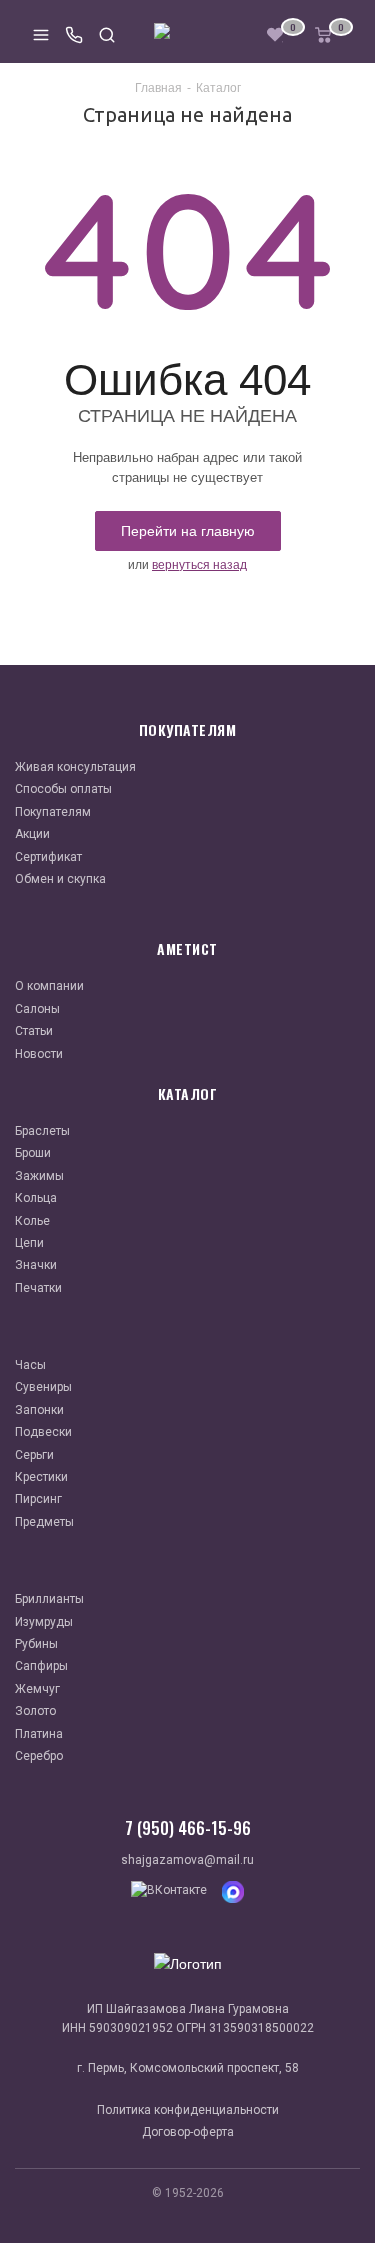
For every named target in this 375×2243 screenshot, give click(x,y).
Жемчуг (37, 1689)
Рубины (36, 1644)
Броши (33, 1153)
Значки (36, 1265)
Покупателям (53, 812)
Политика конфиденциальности (188, 2110)
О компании (49, 986)
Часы (30, 1365)
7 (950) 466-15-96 (188, 1828)
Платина (39, 1734)
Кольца (36, 1198)
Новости (39, 1054)
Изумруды (44, 1622)
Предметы (44, 1522)
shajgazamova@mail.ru (187, 1860)
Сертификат (48, 857)
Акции (32, 834)
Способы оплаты (63, 789)
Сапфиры (41, 1666)
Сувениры (43, 1387)
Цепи (29, 1243)
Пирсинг (38, 1499)
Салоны (37, 1009)
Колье (32, 1221)
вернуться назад (199, 565)
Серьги (34, 1455)
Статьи (34, 1031)
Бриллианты (49, 1599)
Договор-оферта (188, 2132)
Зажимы (39, 1176)
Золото (35, 1711)
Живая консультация (75, 767)
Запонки (39, 1410)
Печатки (38, 1288)
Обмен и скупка (60, 879)
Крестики (41, 1477)
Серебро (39, 1756)
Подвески (43, 1432)
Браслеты (42, 1131)
